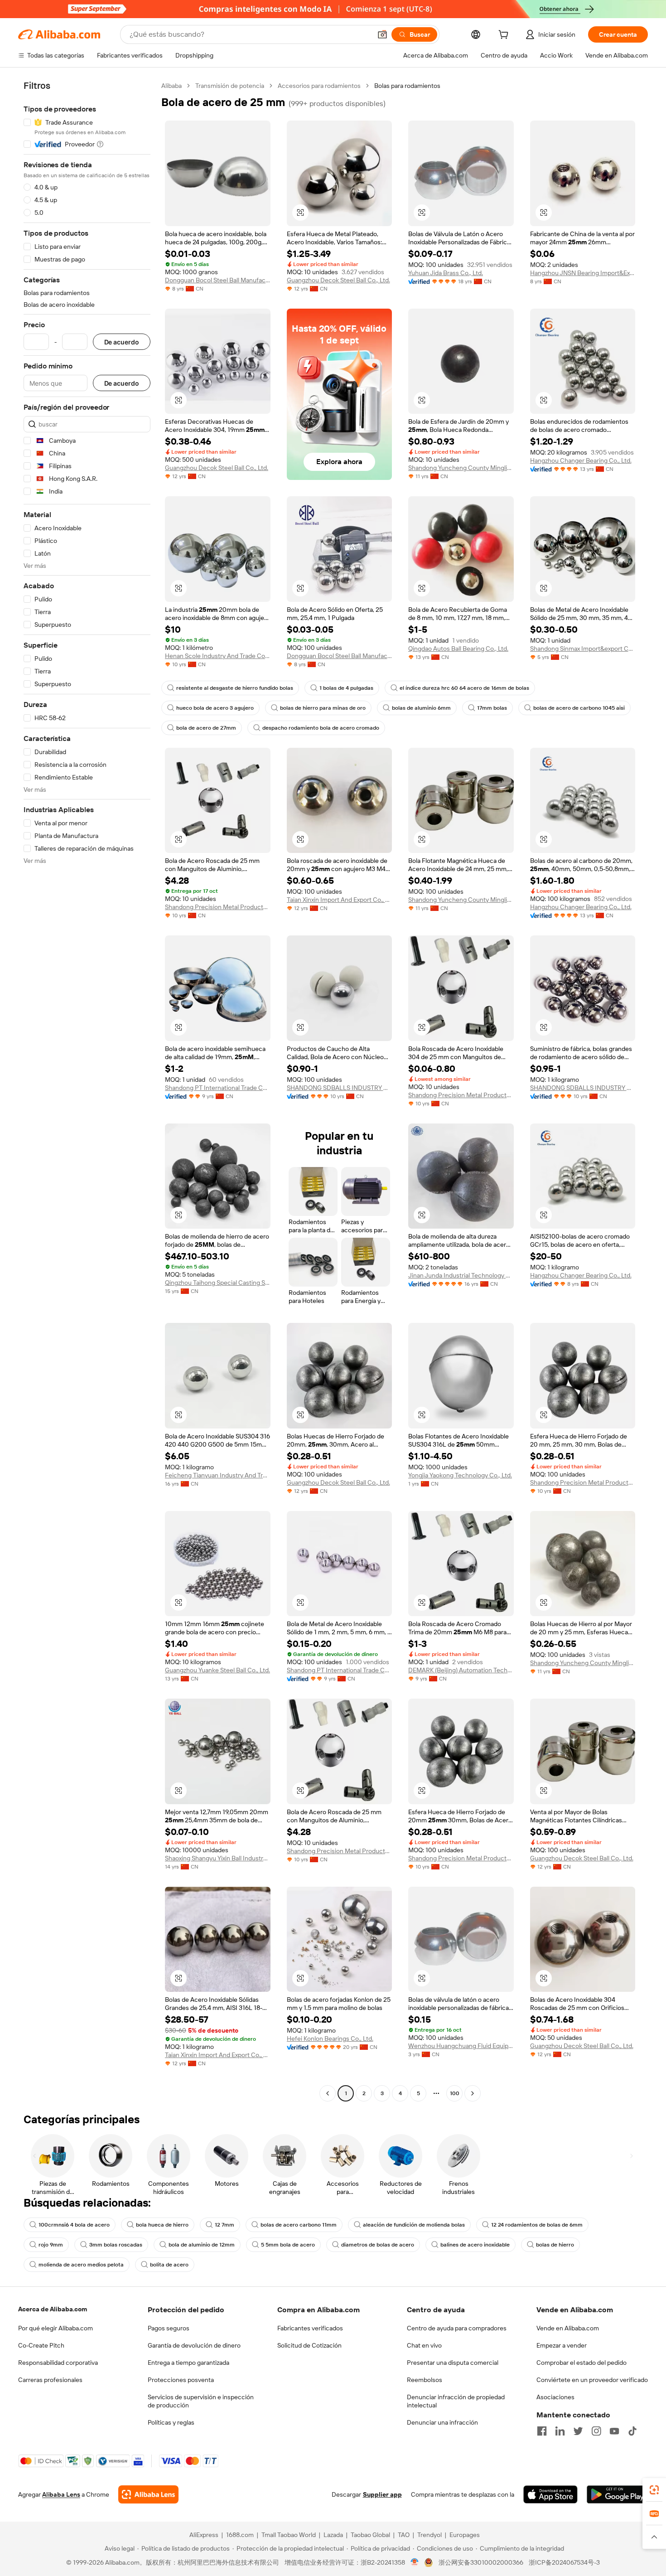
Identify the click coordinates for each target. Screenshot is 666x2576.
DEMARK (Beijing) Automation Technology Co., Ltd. (461, 1670)
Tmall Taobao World (289, 2535)
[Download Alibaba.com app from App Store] (550, 2494)
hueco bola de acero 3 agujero (215, 708)
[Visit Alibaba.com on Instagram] (596, 2431)
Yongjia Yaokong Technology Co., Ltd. (460, 1475)
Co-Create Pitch (41, 2345)
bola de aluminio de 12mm (202, 2245)
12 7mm (224, 2225)
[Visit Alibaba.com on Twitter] (578, 2431)
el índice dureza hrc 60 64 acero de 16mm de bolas (464, 688)
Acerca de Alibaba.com (53, 2309)
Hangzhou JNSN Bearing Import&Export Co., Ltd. (583, 273)
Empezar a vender (562, 2345)
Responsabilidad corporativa (58, 2363)
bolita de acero (169, 2265)
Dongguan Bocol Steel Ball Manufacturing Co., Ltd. (218, 280)
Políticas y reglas (171, 2422)
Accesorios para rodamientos (319, 86)
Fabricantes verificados (310, 2328)
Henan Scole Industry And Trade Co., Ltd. (218, 656)
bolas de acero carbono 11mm (299, 2225)
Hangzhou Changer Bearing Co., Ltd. (581, 460)
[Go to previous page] (328, 2093)
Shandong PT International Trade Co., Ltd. (218, 1088)
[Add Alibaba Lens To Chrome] (148, 2494)
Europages (465, 2535)
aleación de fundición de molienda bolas (414, 2225)
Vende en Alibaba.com (568, 2328)
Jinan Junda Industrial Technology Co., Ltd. (461, 1275)
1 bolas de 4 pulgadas (346, 688)
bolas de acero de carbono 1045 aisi (579, 708)
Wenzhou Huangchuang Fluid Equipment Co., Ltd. (461, 2046)
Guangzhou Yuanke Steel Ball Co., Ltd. (217, 1670)
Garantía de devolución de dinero (194, 2345)
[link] (654, 2490)
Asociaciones (555, 2397)
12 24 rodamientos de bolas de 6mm (537, 2225)
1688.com (240, 2535)
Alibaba (171, 86)
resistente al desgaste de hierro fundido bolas (235, 688)
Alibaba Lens (61, 2494)
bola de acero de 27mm (206, 728)
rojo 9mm (51, 2245)
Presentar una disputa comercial (453, 2363)
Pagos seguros (169, 2328)
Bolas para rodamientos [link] (407, 86)
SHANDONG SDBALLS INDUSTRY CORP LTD (340, 1088)
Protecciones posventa (181, 2380)
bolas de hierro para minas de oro (323, 708)
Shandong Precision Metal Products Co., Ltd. (218, 907)
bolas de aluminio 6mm (421, 708)
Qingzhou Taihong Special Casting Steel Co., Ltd (218, 1283)
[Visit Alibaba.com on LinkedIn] (560, 2431)
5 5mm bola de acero (288, 2245)
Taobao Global (370, 2535)
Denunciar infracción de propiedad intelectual (456, 2401)
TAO (404, 2535)
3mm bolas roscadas (116, 2245)
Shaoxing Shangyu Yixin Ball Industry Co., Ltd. (218, 1858)
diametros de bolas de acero (378, 2245)
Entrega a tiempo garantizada (188, 2363)
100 (455, 2093)
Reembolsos (425, 2380)
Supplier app (382, 2494)
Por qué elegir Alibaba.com (55, 2328)
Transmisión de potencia (230, 86)
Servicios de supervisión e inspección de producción (201, 2401)
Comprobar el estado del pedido (582, 2363)
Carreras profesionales (50, 2380)
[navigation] (87, 1091)
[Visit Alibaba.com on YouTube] (614, 2431)
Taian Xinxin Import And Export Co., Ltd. (340, 900)
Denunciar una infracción (442, 2422)
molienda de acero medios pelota (81, 2265)
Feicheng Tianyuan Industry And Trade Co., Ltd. (218, 1475)
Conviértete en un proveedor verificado (592, 2380)
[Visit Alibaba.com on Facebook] (542, 2431)
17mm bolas (492, 708)
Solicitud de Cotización (309, 2345)
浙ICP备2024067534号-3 (564, 2562)
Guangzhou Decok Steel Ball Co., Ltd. (338, 280)
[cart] (505, 36)
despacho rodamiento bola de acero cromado (321, 728)
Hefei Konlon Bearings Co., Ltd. (330, 2039)
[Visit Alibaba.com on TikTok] (632, 2431)
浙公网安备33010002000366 (481, 2562)
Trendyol (430, 2535)
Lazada (333, 2535)
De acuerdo (122, 342)
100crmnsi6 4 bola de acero (74, 2225)
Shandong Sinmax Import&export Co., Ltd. (583, 649)
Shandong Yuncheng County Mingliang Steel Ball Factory (461, 468)
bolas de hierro (555, 2245)
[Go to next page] (473, 2093)
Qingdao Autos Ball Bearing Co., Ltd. (458, 649)
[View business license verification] (415, 2562)
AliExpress (204, 2535)
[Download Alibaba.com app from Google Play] (617, 2494)
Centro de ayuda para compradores (457, 2328)
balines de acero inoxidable (475, 2245)
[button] (382, 34)
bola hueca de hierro (162, 2225)
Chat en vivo (424, 2345)
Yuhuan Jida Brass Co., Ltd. (446, 273)
